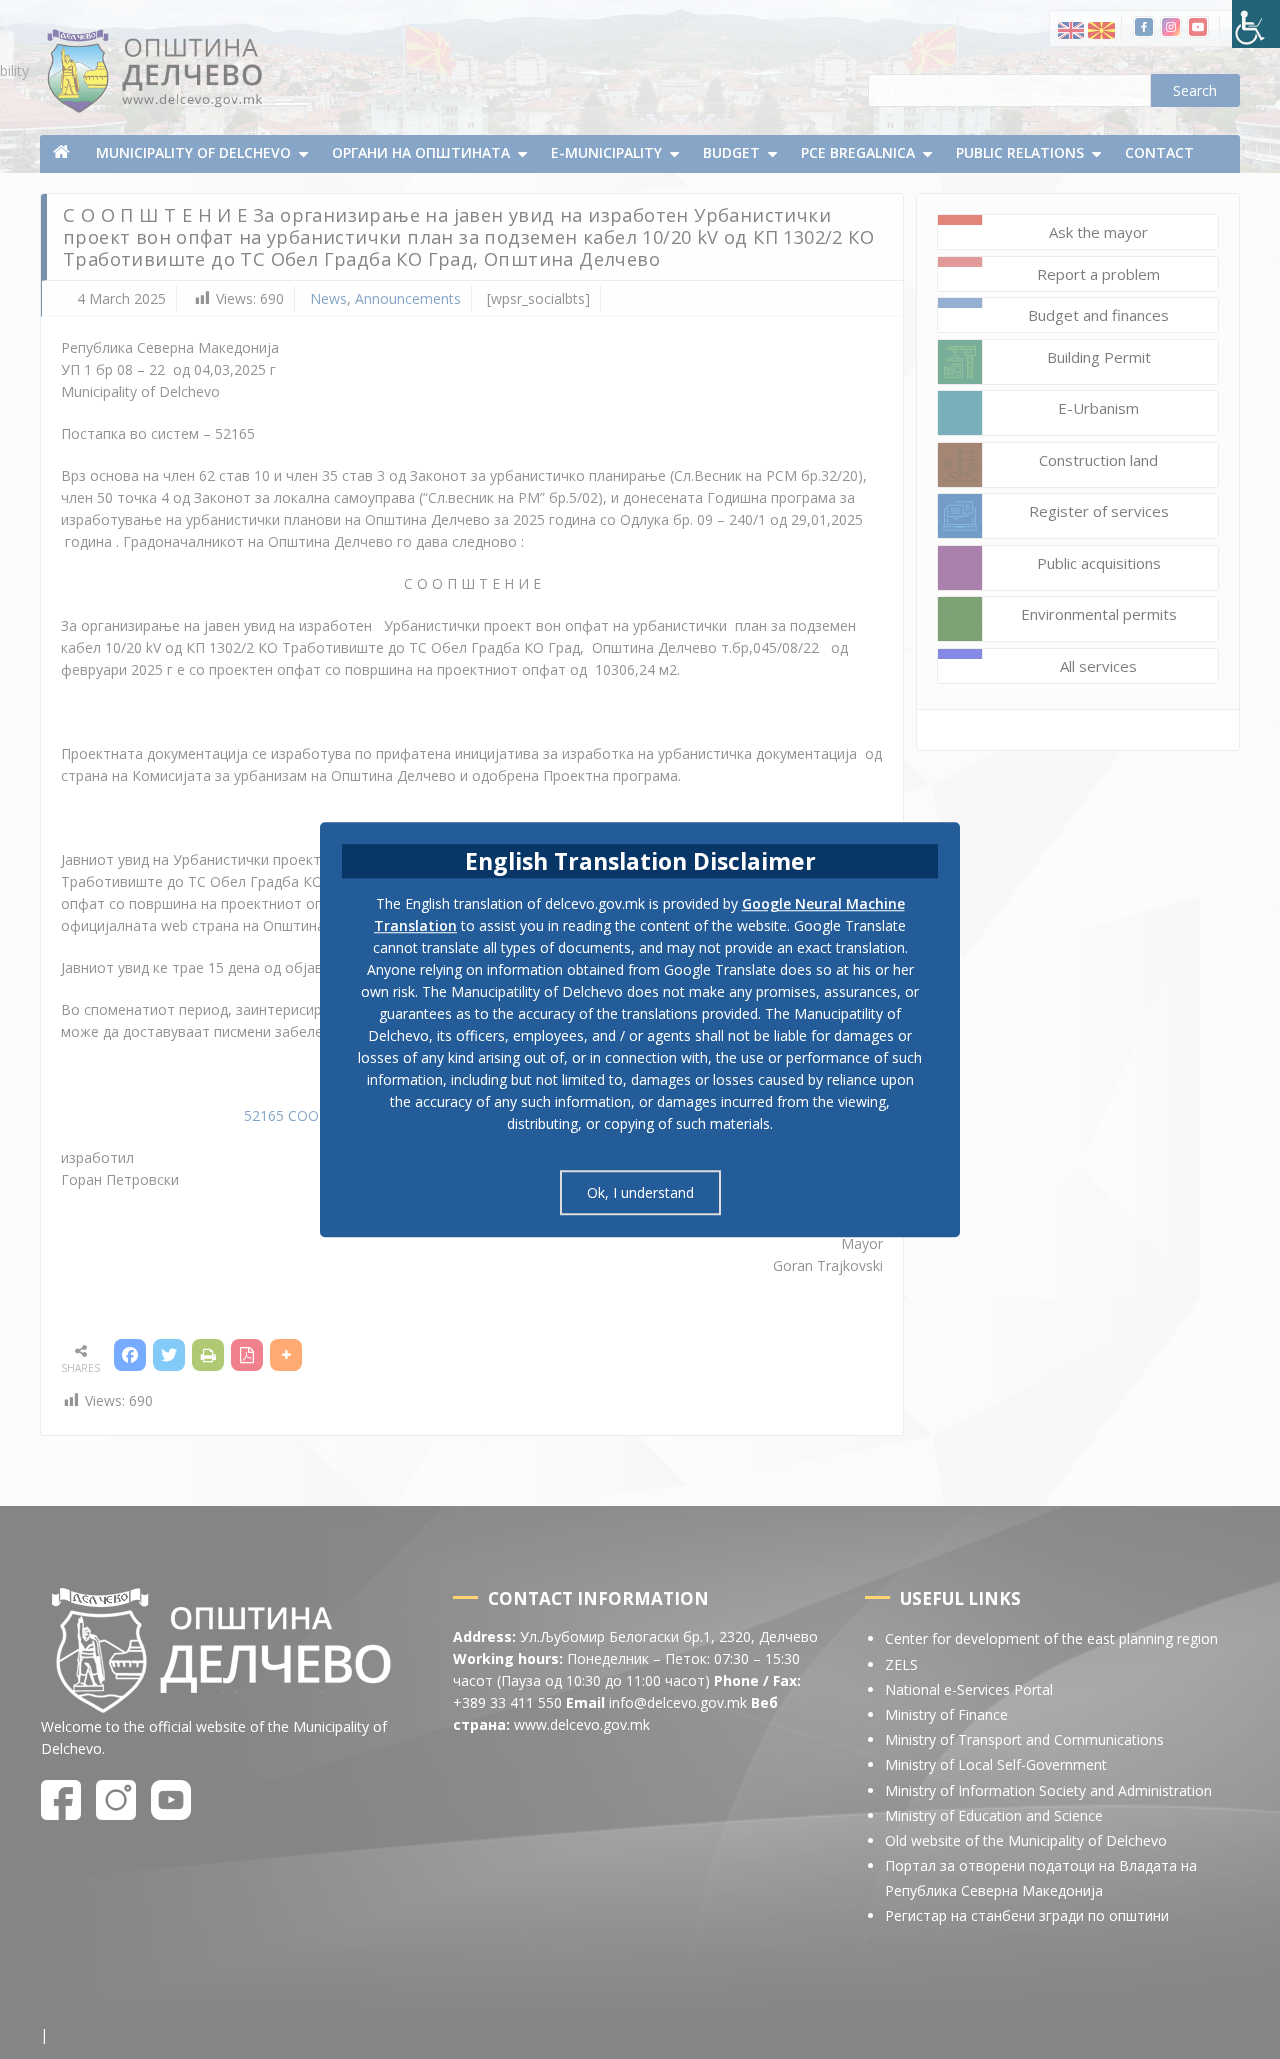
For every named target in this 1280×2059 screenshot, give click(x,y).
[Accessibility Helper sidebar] (1256, 24)
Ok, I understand (640, 1192)
